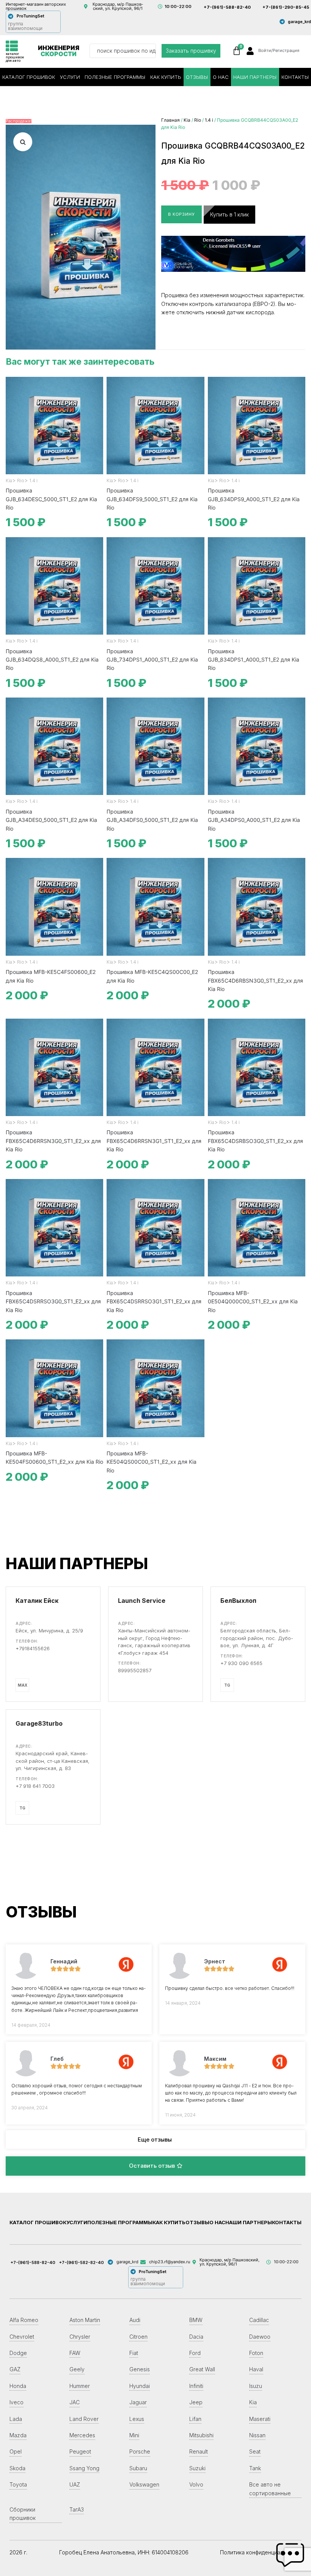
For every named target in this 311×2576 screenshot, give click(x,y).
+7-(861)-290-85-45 (286, 7)
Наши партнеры (255, 77)
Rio (198, 120)
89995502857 (135, 1670)
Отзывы (197, 77)
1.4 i (209, 120)
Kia (187, 120)
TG (227, 1685)
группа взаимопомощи (25, 26)
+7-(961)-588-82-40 (227, 7)
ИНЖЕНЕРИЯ (59, 51)
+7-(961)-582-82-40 (82, 2262)
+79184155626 (33, 1648)
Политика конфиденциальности (261, 2552)
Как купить (166, 77)
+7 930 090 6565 (241, 1663)
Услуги (70, 77)
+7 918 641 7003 (35, 1786)
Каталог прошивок (29, 77)
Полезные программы (115, 77)
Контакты (287, 2222)
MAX (23, 1685)
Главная (170, 120)
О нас (221, 77)
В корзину (181, 214)
